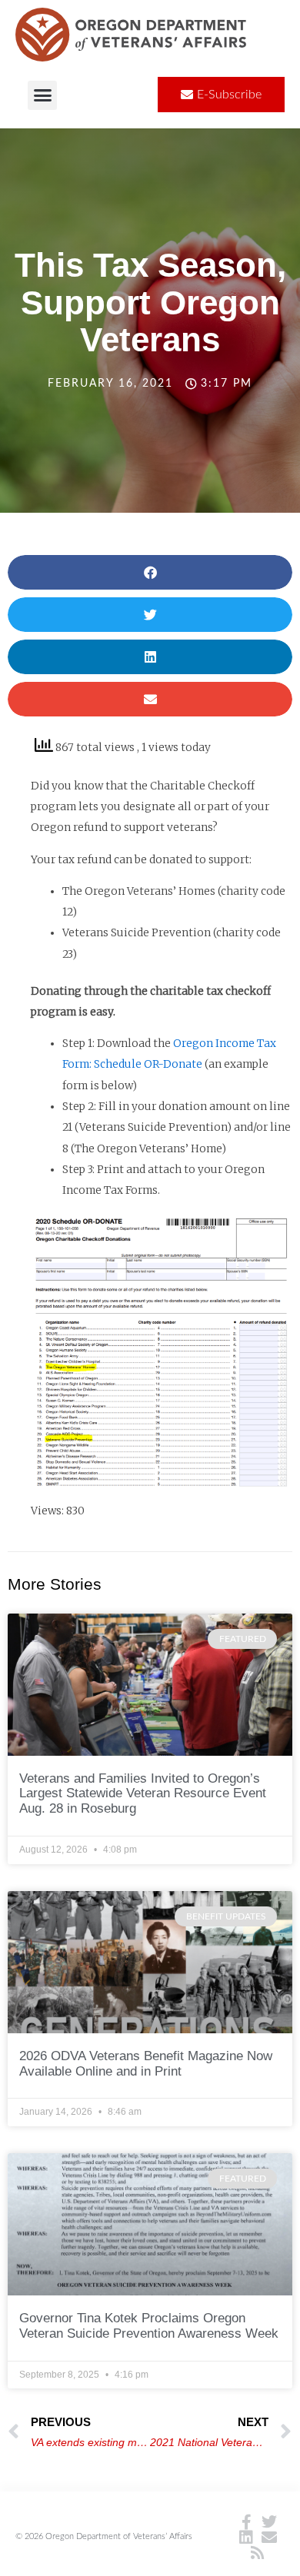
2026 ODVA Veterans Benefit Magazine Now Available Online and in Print (146, 2064)
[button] (42, 95)
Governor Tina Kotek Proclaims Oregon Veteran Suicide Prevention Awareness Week (149, 2326)
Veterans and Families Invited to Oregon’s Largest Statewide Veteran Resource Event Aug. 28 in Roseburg (143, 1794)
